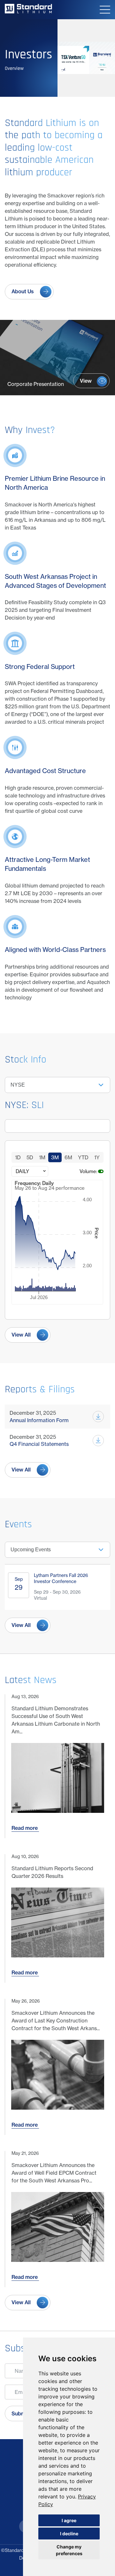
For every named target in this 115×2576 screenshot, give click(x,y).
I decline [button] (69, 2534)
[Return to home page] (28, 12)
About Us (23, 291)
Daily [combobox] (22, 1171)
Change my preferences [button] (69, 2550)
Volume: (88, 1171)
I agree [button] (69, 2520)
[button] (105, 10)
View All (21, 1335)
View (86, 381)
